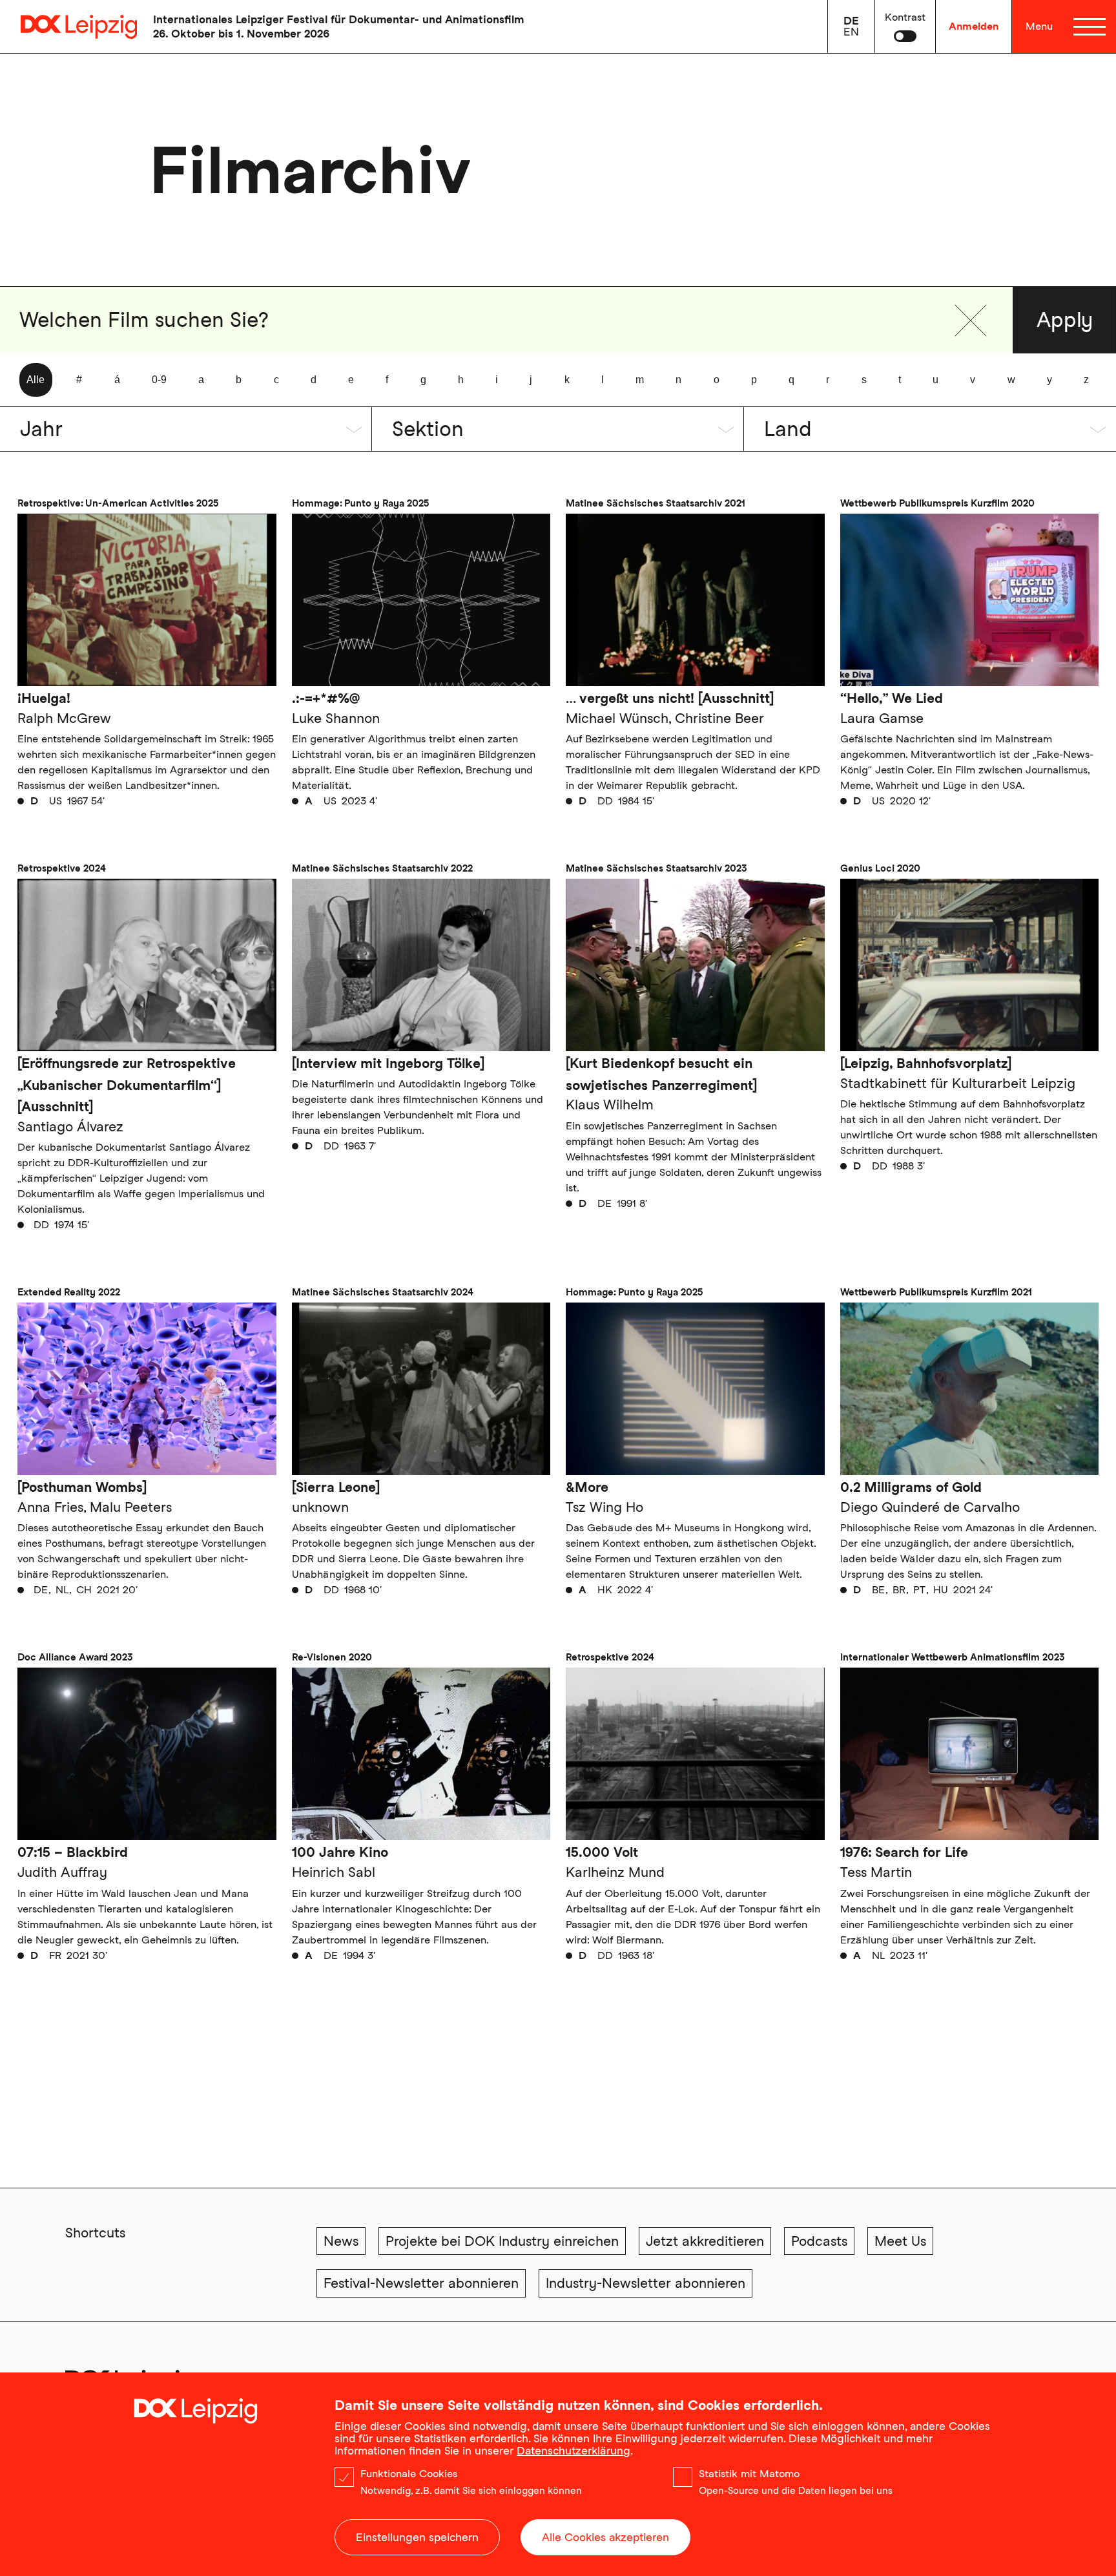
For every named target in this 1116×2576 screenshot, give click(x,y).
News (341, 2241)
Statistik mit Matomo (749, 2474)
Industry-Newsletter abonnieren (646, 2283)
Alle (36, 380)
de (851, 21)
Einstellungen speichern (417, 2537)
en (851, 32)
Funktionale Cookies (409, 2474)
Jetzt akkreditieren (705, 2241)
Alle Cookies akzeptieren (605, 2537)
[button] (971, 320)
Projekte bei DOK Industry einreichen (502, 2241)
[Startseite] (68, 27)
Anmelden (974, 26)
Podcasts (819, 2241)
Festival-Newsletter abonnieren (421, 2283)
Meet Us (900, 2241)
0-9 (159, 380)
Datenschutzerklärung (573, 2451)
